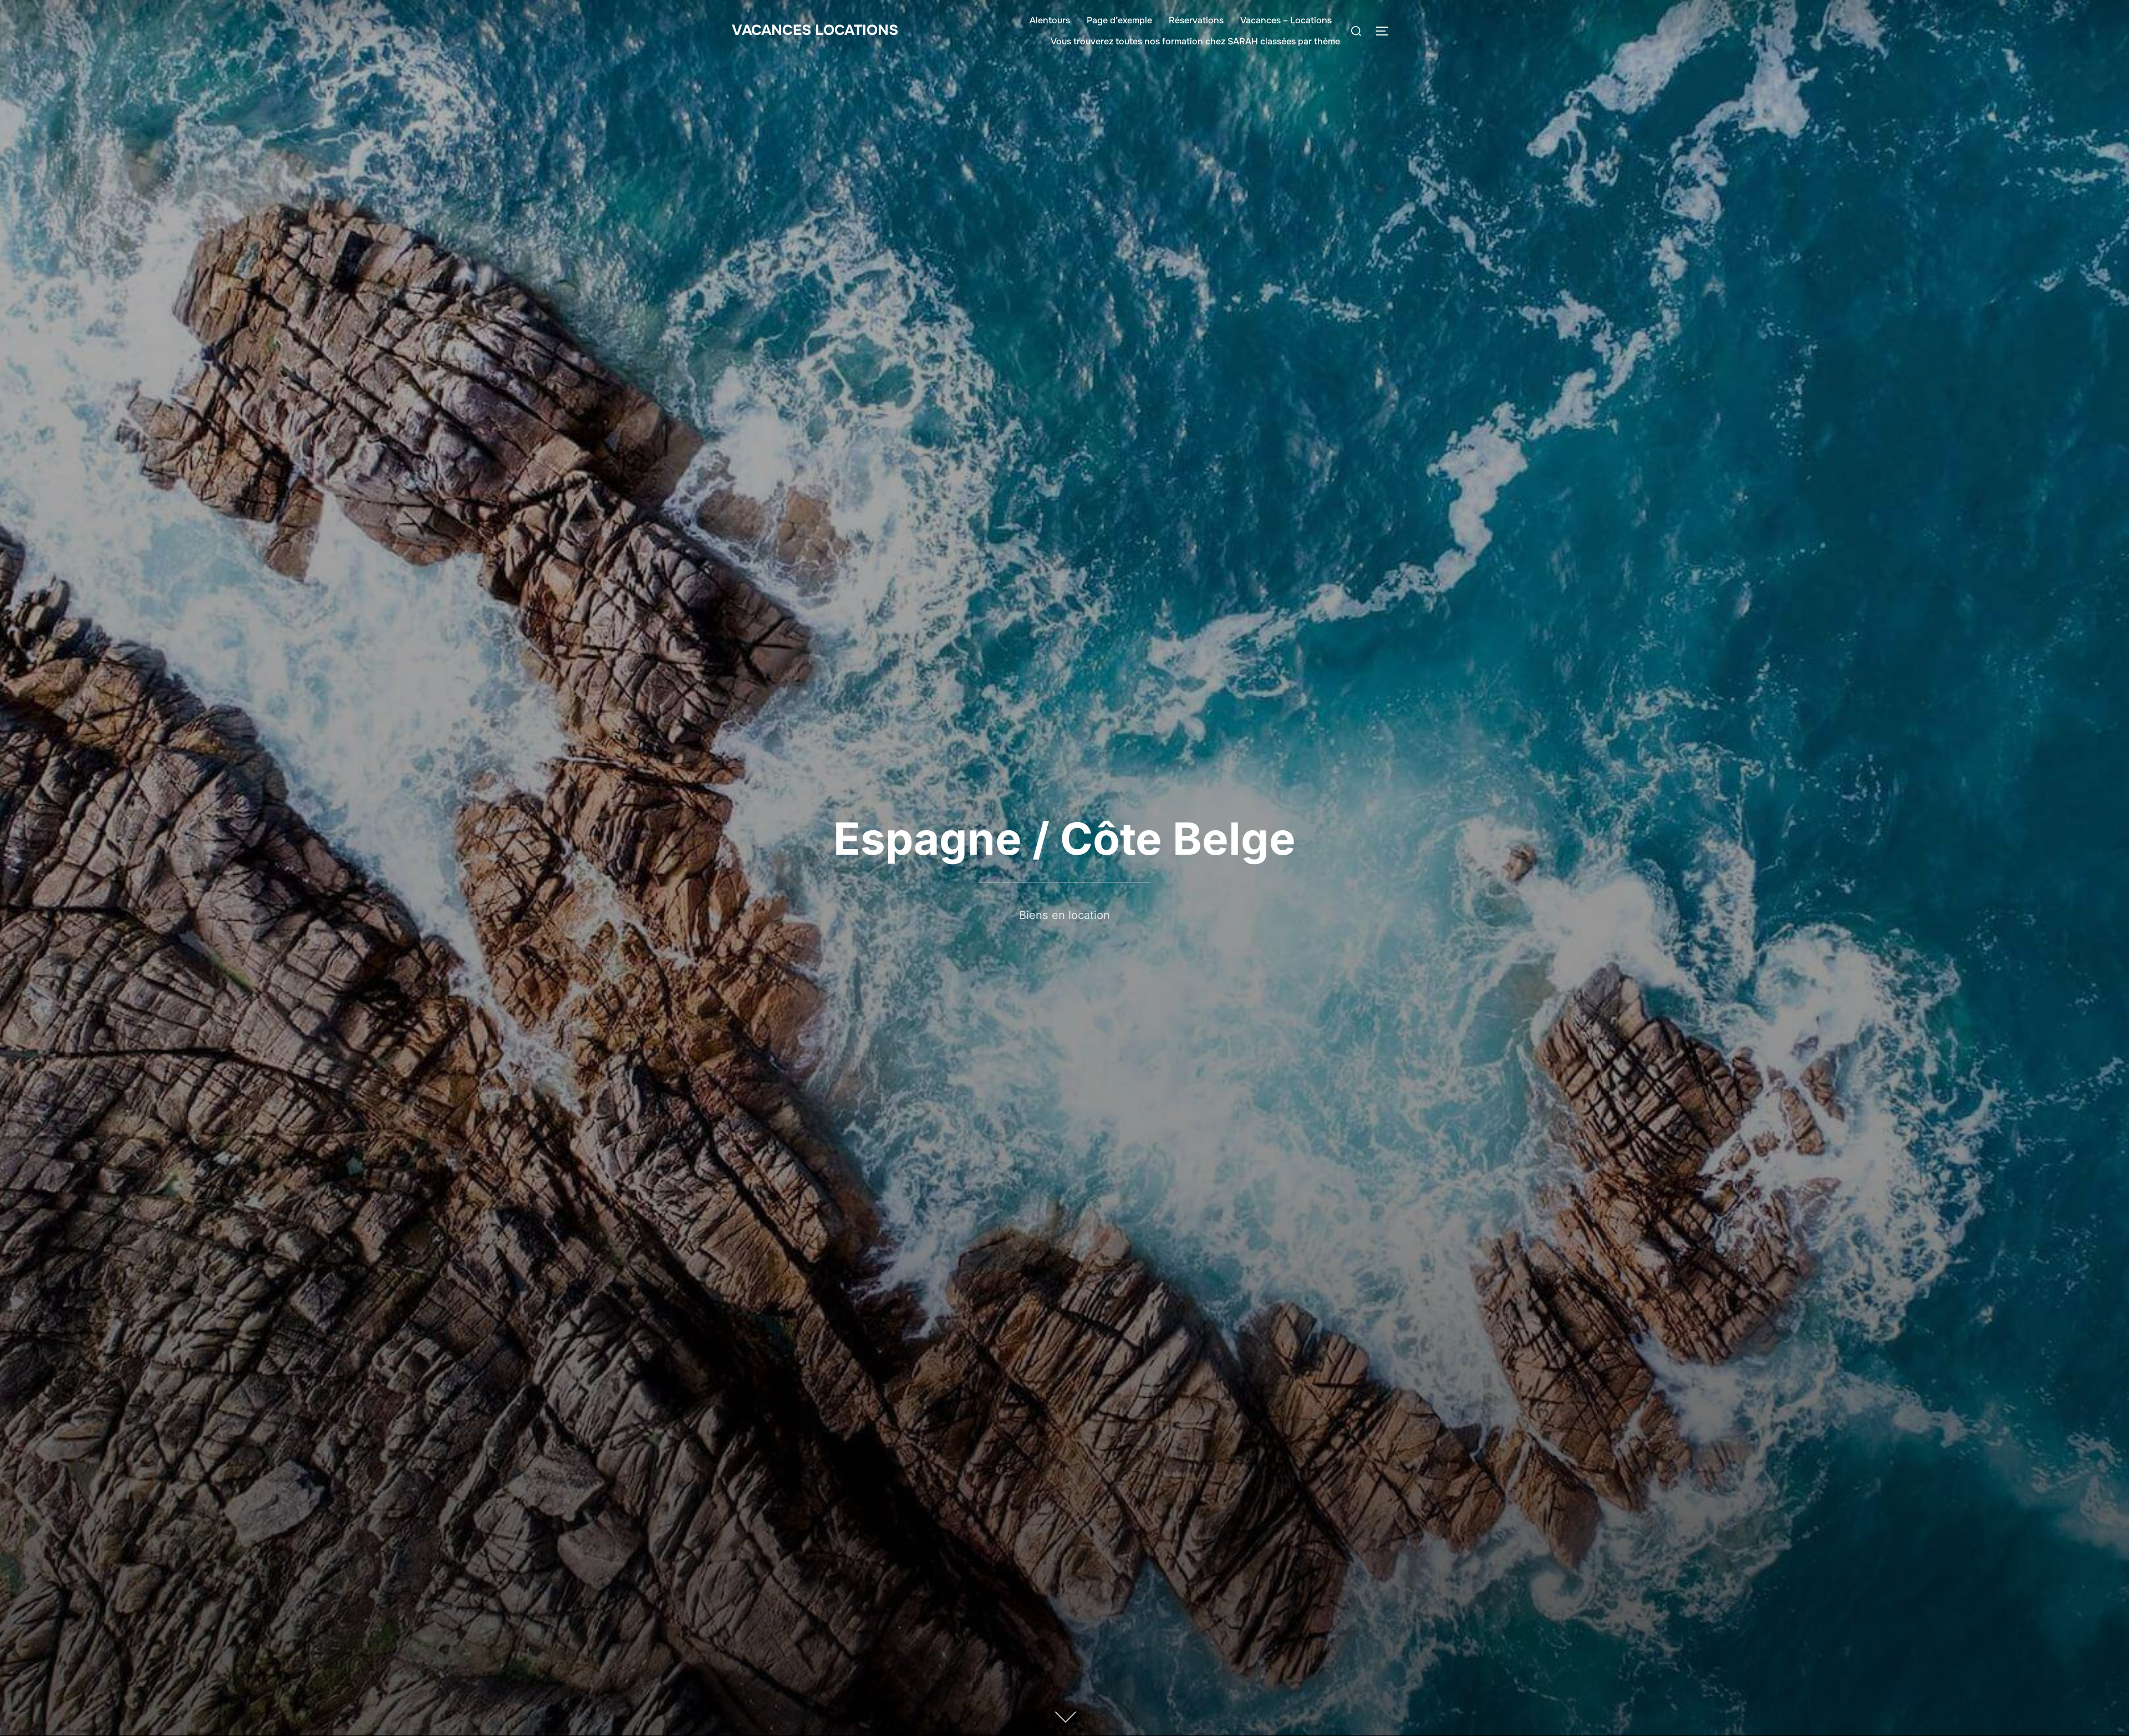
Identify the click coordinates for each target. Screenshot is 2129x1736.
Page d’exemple (1119, 20)
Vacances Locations (815, 30)
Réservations (1196, 20)
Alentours (1050, 20)
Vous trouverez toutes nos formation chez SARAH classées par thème (1195, 41)
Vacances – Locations (1286, 20)
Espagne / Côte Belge (1064, 838)
